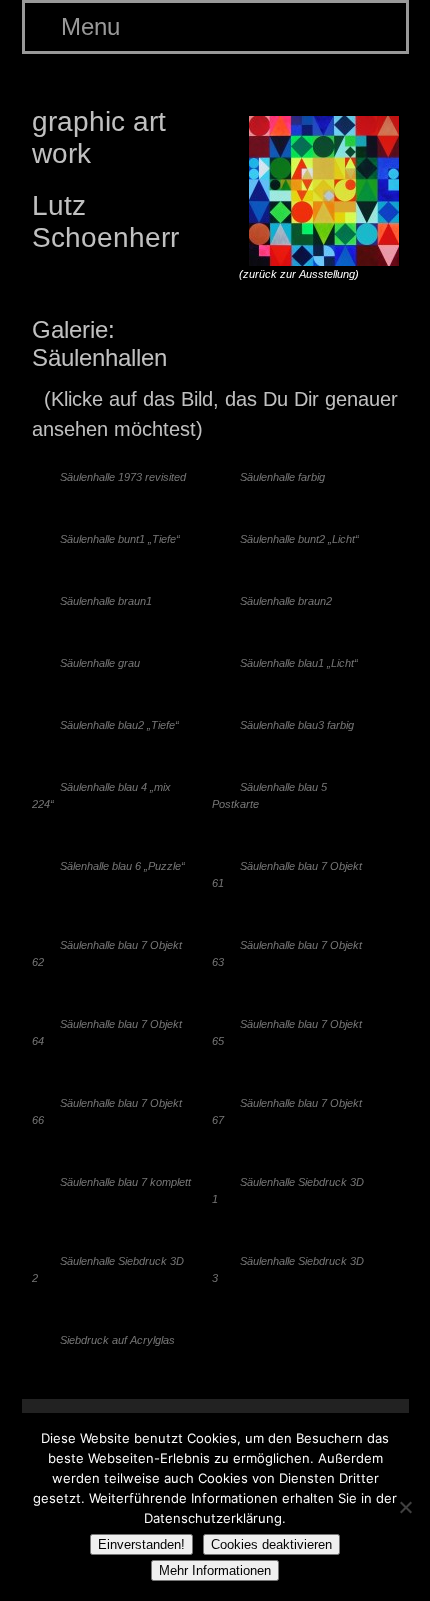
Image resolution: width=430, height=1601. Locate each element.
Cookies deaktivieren (271, 1544)
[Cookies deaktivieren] (405, 1507)
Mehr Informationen (215, 1570)
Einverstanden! (141, 1544)
